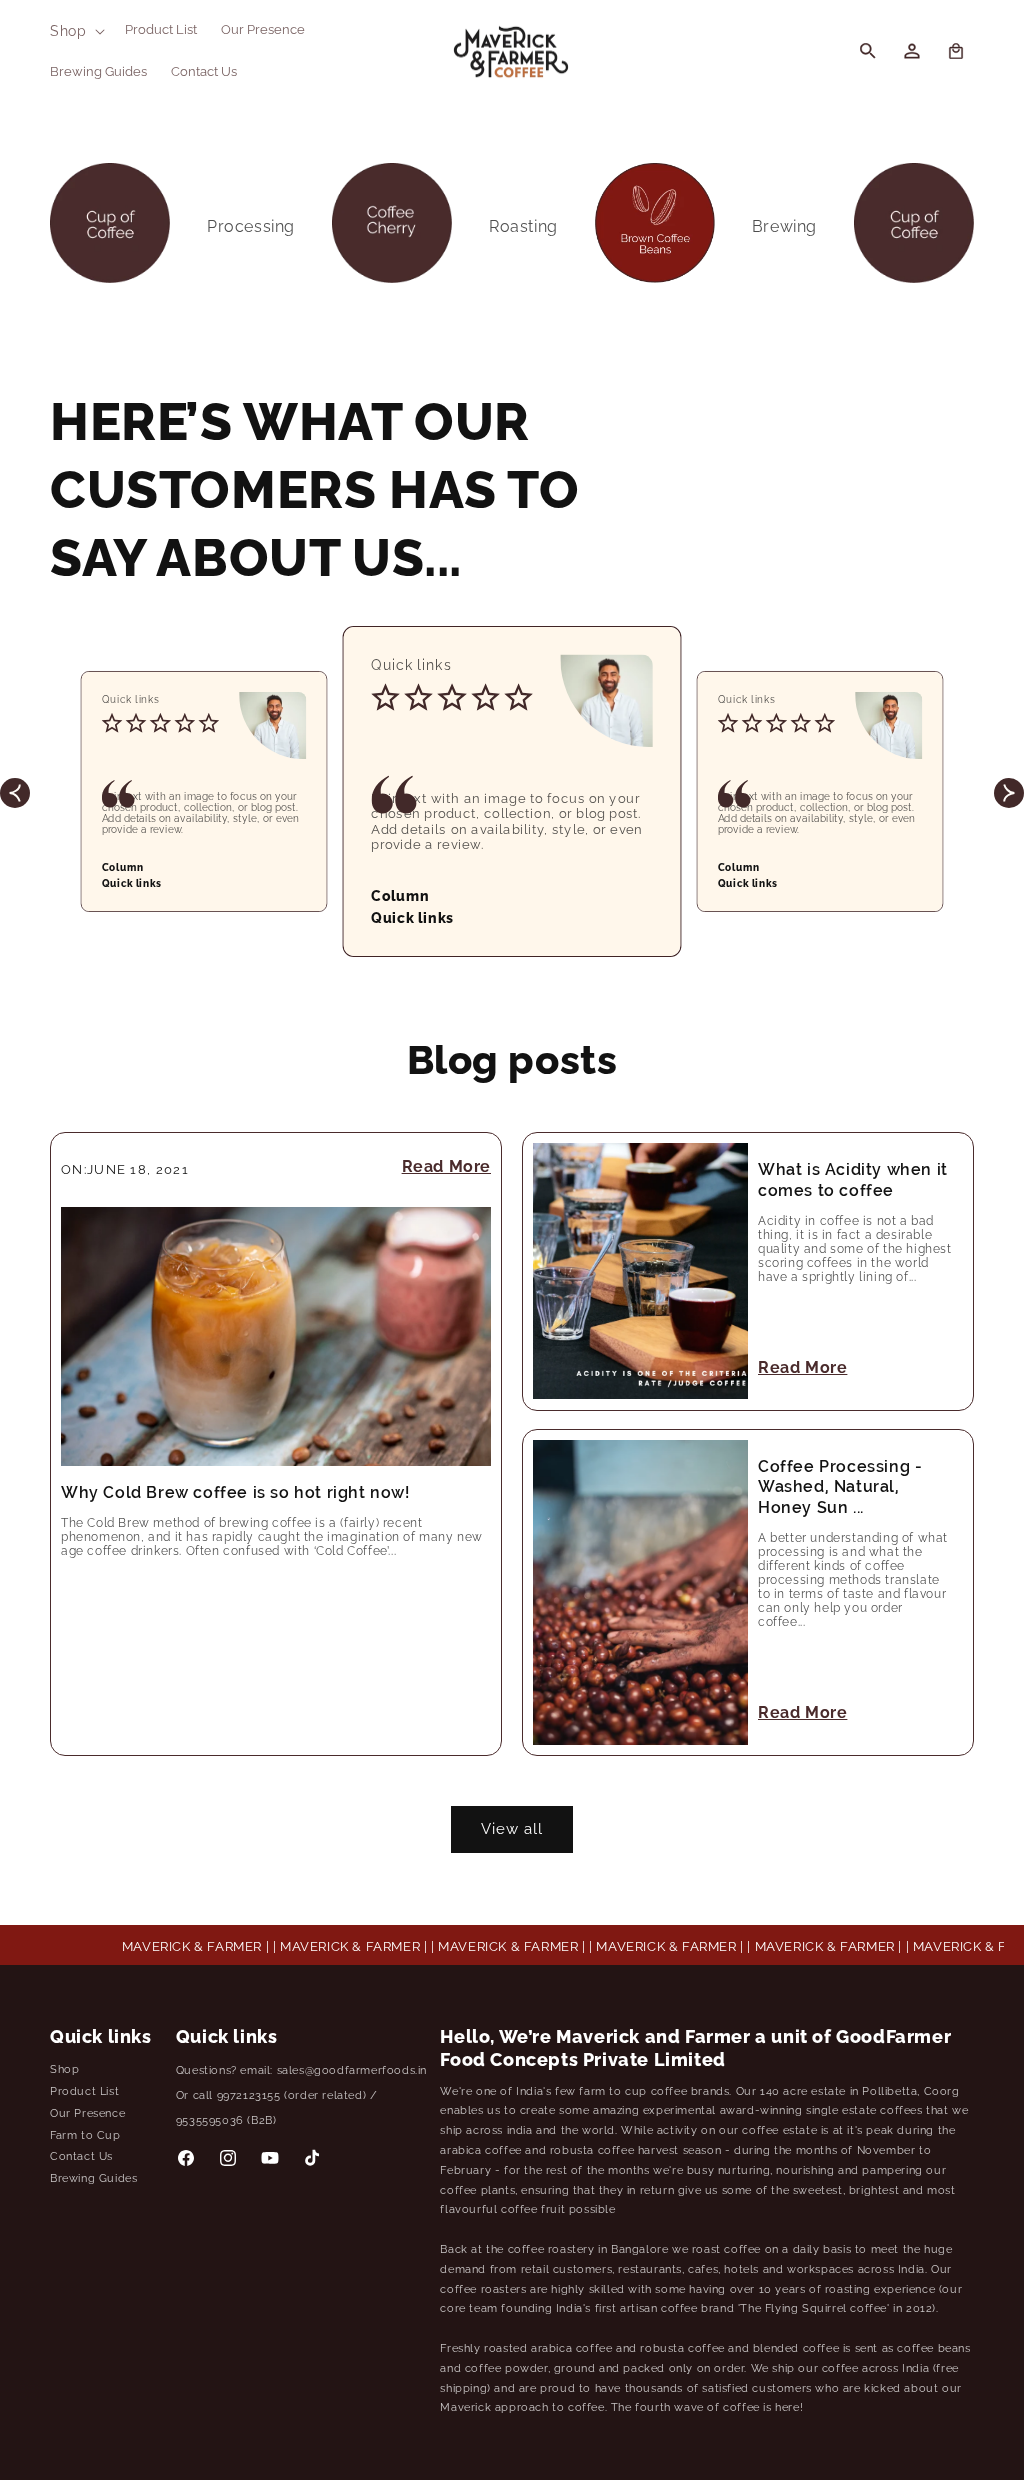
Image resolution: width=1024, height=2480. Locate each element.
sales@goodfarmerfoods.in (352, 2070)
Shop (64, 2069)
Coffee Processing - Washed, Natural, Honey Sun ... (840, 1487)
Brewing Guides (93, 2178)
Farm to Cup (85, 2135)
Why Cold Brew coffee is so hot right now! (235, 1492)
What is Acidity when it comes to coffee (853, 1180)
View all (512, 1829)
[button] (75, 31)
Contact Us (81, 2156)
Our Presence (87, 2113)
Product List (84, 2091)
